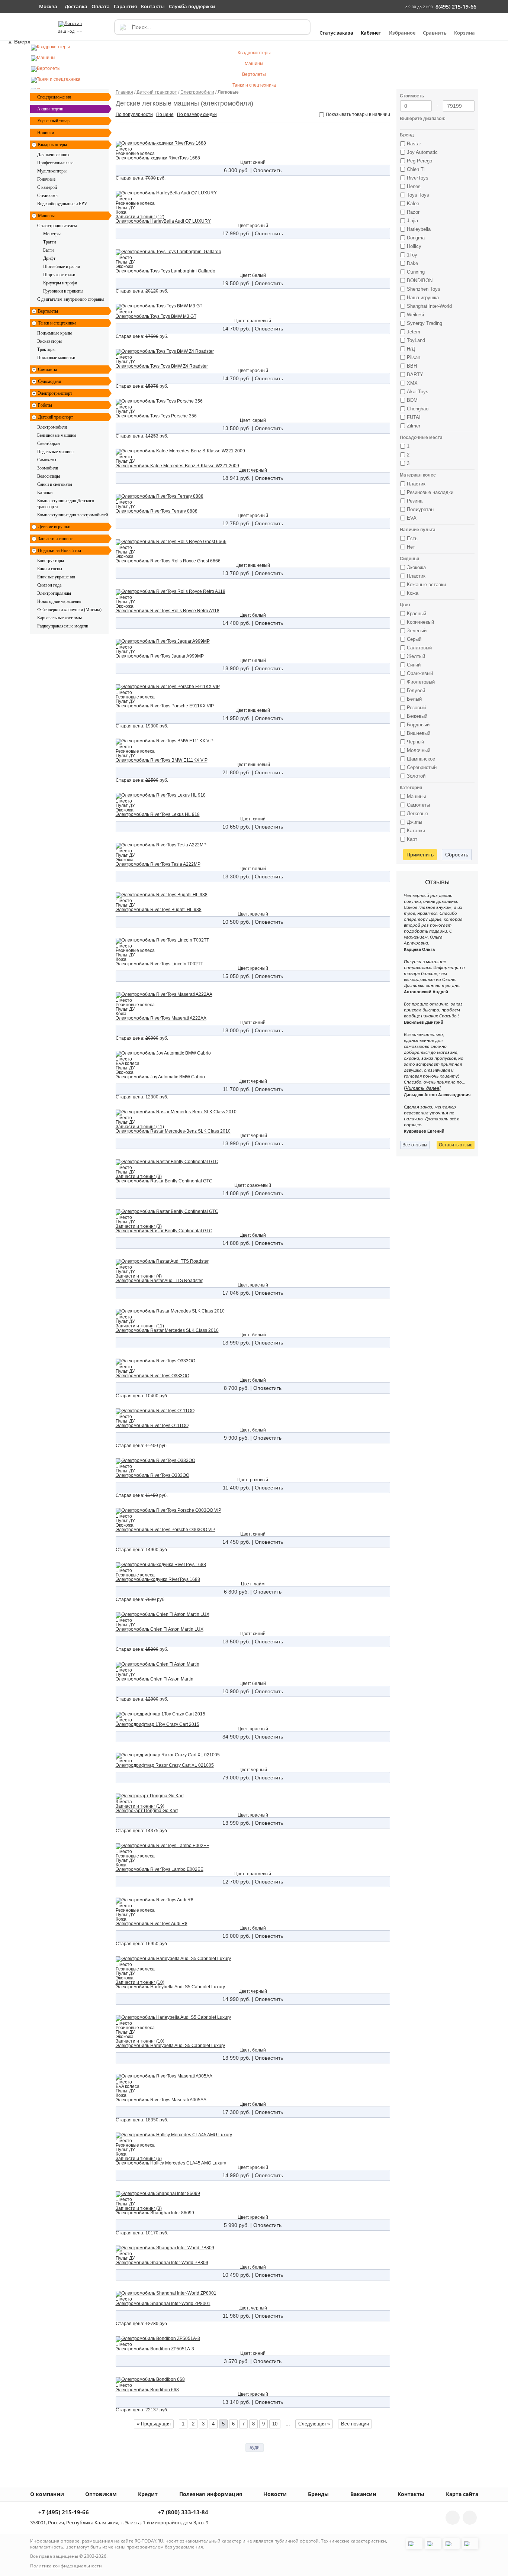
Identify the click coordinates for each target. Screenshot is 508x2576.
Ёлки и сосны (50, 569)
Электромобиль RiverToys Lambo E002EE (160, 1869)
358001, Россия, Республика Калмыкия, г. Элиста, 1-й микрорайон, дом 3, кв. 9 (119, 2522)
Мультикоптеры (52, 171)
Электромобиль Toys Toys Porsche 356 (156, 416)
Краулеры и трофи (60, 283)
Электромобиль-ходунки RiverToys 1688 (158, 158)
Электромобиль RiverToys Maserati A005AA (161, 2100)
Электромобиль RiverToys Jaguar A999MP (160, 656)
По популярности (134, 114)
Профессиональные (55, 163)
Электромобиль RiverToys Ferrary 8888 (157, 511)
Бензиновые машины (57, 435)
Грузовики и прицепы (63, 291)
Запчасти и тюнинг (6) (139, 2159)
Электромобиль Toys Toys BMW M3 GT (156, 316)
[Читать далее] (422, 1088)
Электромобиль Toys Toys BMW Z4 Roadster (162, 366)
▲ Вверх (19, 42)
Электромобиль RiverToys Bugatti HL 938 (159, 910)
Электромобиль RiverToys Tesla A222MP (158, 864)
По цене (165, 114)
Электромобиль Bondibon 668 (147, 2390)
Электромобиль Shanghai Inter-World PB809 (162, 2263)
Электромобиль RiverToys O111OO (152, 1426)
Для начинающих (53, 155)
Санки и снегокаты (55, 484)
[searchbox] (212, 27)
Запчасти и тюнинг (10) (140, 1982)
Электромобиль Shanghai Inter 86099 (155, 2213)
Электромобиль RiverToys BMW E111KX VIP (162, 760)
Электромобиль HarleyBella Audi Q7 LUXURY (163, 221)
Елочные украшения (56, 577)
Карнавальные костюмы (60, 618)
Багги (48, 250)
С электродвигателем (57, 226)
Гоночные (46, 179)
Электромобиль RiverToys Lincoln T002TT (159, 964)
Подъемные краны (54, 333)
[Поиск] (122, 27)
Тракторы (46, 349)
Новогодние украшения (59, 601)
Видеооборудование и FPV (62, 204)
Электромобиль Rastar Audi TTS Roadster (159, 1281)
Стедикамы (48, 196)
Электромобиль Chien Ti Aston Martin (155, 1679)
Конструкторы (51, 561)
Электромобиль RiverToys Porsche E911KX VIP (165, 706)
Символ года (49, 585)
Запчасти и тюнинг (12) (140, 217)
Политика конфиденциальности (66, 2566)
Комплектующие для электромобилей (73, 515)
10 (275, 2424)
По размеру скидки (197, 114)
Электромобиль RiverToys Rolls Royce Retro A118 (168, 611)
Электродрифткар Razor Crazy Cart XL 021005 (165, 1765)
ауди (255, 2447)
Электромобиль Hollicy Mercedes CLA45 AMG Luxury (171, 2163)
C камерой (47, 187)
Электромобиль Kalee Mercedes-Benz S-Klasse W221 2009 (177, 466)
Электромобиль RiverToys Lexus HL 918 (158, 814)
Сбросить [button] (457, 855)
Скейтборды (49, 443)
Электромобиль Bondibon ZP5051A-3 (155, 2349)
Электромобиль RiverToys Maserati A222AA (161, 1018)
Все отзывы (415, 1145)
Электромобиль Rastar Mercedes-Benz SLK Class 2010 (173, 1131)
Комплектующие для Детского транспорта (66, 504)
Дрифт (49, 258)
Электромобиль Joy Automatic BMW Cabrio (160, 1077)
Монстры (52, 234)
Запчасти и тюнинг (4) (139, 1276)
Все (355, 2424)
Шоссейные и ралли (62, 267)
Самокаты (47, 460)
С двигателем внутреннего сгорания (71, 299)
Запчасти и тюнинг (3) (139, 1176)
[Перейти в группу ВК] (453, 2518)
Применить (420, 855)
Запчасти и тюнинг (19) (140, 1806)
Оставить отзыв (456, 1145)
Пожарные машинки (56, 358)
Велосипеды (49, 476)
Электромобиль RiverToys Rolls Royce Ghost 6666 (168, 561)
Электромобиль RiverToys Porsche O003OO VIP (165, 1530)
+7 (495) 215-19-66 (63, 2513)
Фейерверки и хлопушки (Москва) (69, 610)
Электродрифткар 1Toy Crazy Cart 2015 (157, 1724)
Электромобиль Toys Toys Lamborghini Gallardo (165, 271)
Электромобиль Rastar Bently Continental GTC (164, 1181)
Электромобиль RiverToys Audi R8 (152, 1924)
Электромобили (52, 427)
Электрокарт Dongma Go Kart (147, 1811)
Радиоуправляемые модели (63, 626)
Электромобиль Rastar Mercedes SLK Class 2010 (167, 1330)
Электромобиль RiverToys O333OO (152, 1376)
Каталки (45, 493)
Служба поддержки (192, 6)
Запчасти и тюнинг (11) (140, 1127)
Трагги (49, 242)
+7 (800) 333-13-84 (182, 2513)
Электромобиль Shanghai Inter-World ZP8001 (163, 2304)
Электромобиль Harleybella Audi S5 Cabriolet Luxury (170, 1987)
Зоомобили (48, 468)
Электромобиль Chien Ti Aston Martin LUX (160, 1629)
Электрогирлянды (54, 593)
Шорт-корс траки (59, 275)
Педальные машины (56, 452)
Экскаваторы (49, 341)
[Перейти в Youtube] (470, 2518)
